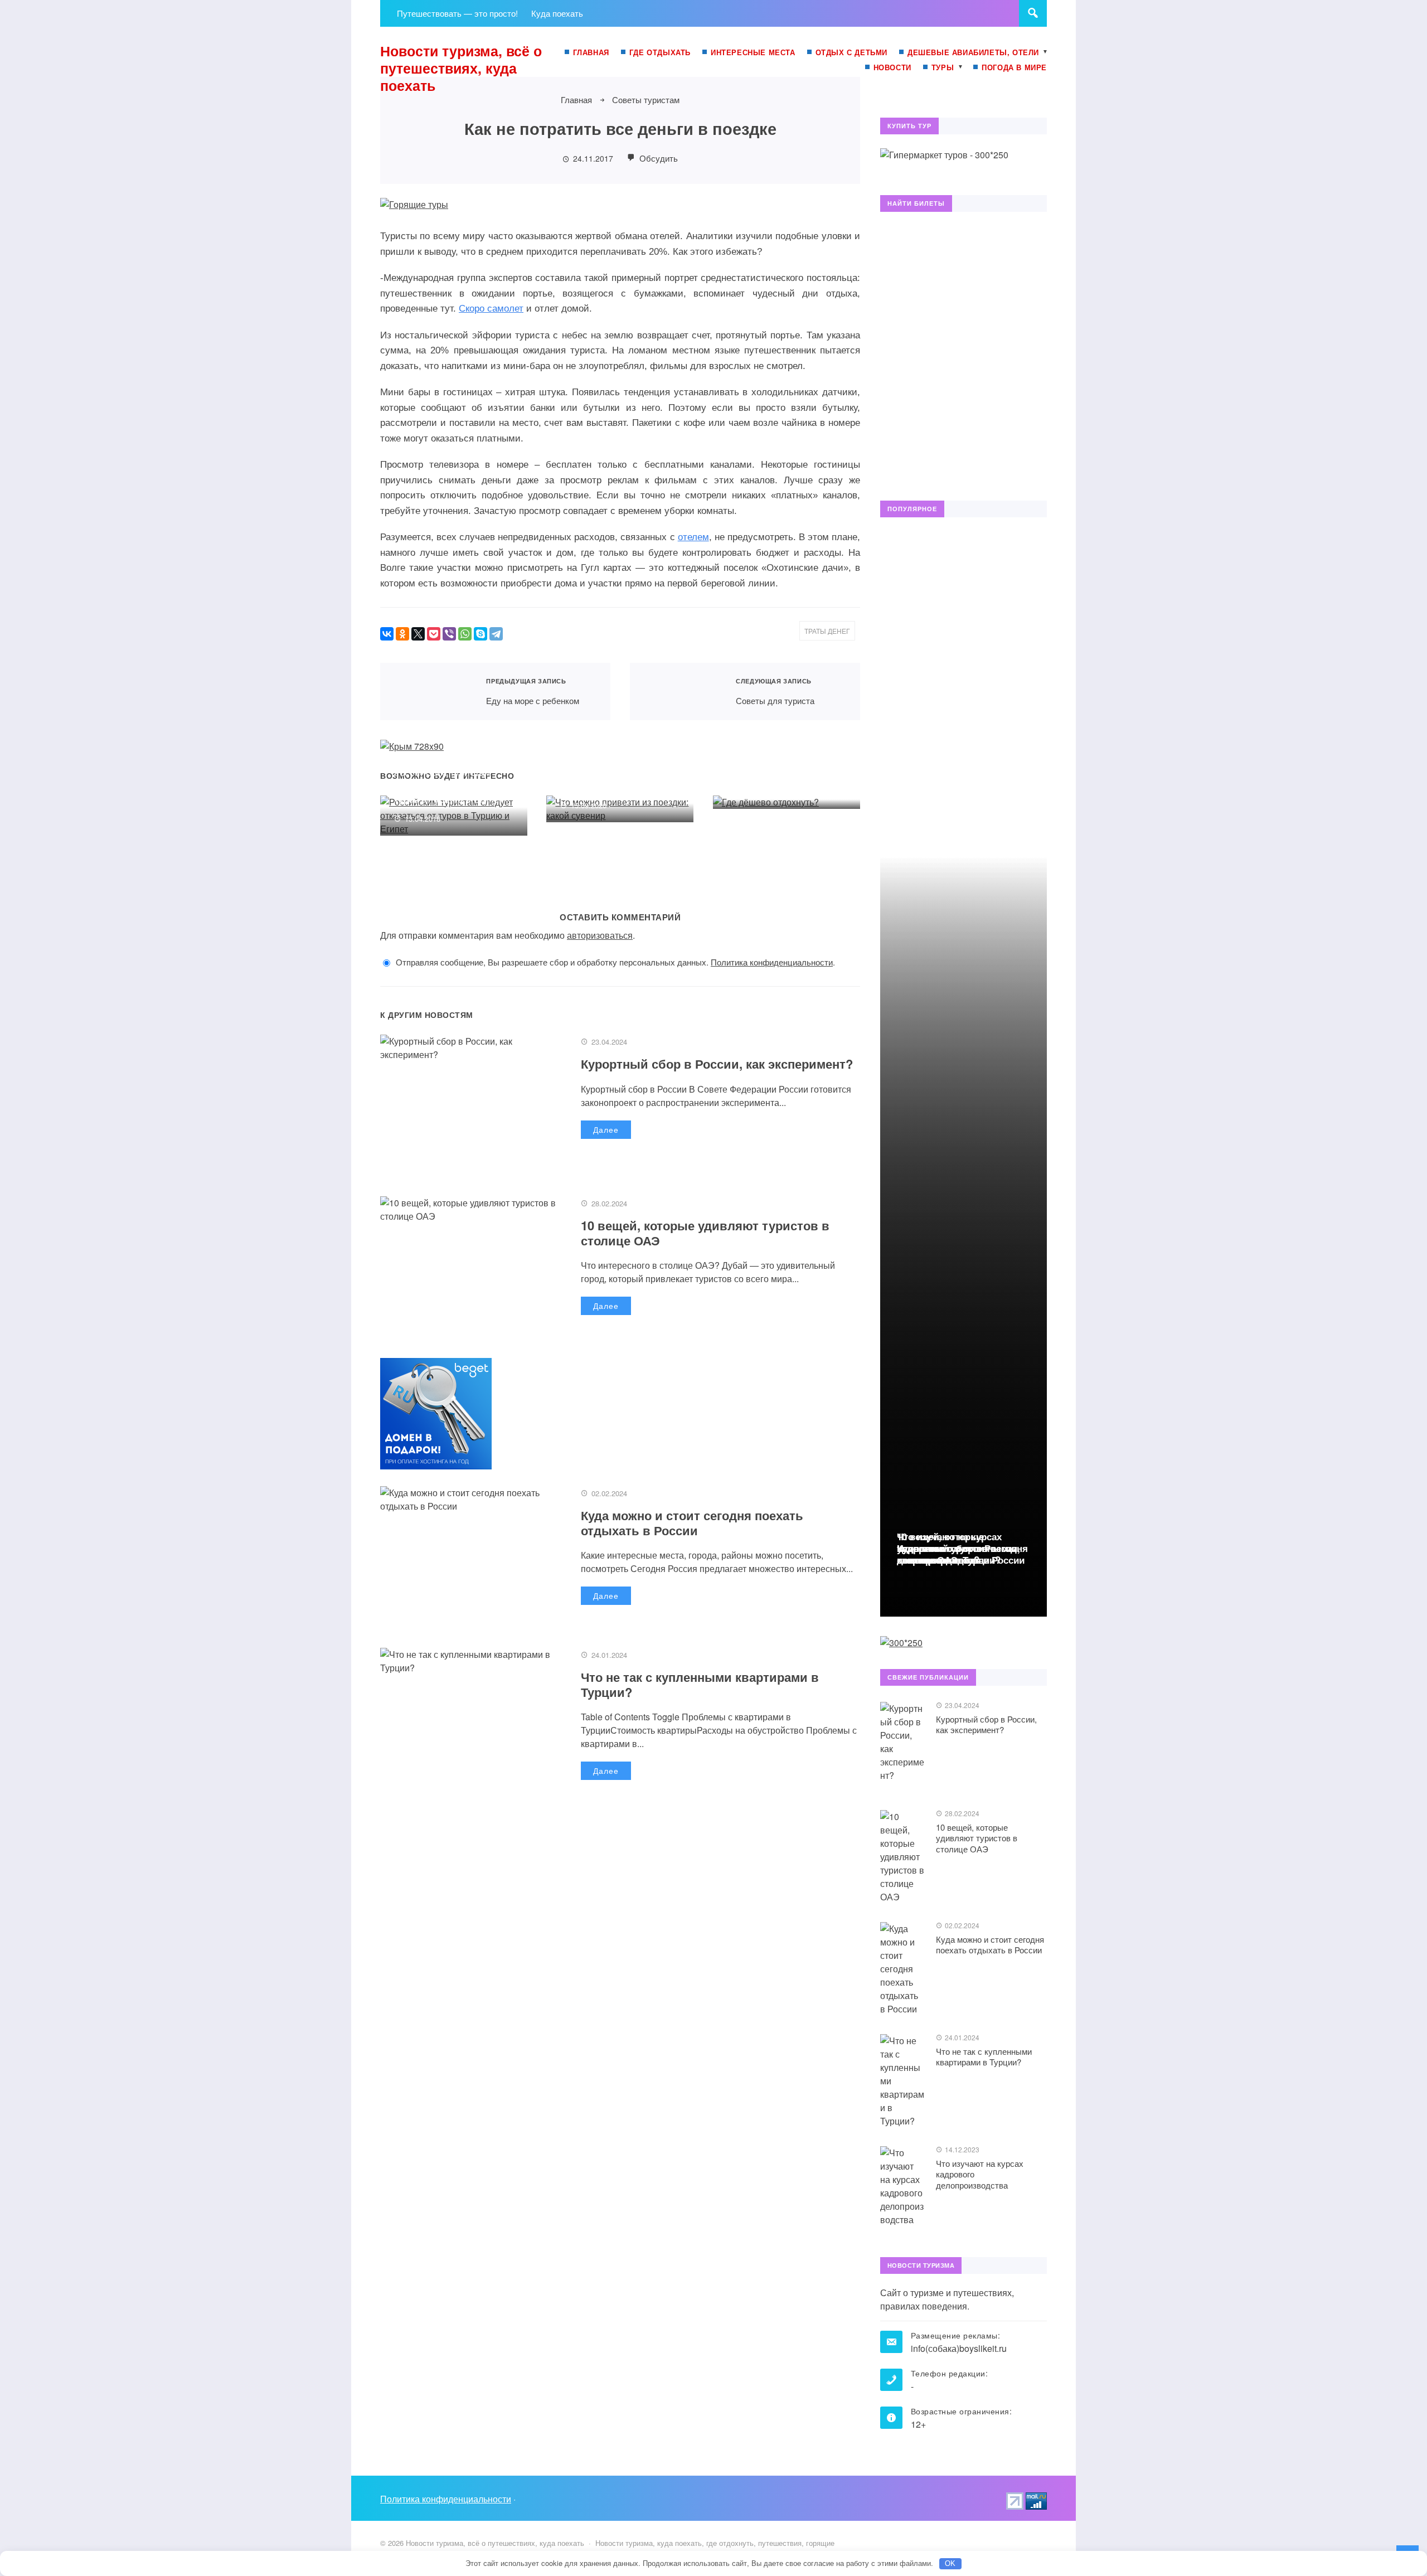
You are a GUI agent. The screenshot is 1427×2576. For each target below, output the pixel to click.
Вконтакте (891, 88)
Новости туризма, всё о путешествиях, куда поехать (461, 68)
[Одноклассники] (402, 634)
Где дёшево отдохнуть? (778, 772)
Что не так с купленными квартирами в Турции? (700, 1684)
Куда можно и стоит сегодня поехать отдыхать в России (692, 1522)
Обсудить (657, 158)
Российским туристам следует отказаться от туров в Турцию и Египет (448, 785)
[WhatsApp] (465, 634)
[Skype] (480, 634)
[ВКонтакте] (387, 634)
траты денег (827, 631)
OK (950, 2563)
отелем (693, 537)
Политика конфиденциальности (772, 962)
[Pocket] (434, 634)
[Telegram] (496, 634)
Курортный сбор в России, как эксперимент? (717, 1064)
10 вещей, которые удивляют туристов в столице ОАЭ (705, 1233)
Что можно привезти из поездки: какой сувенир (611, 778)
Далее (606, 1129)
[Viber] (449, 634)
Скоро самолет (491, 309)
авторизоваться (600, 935)
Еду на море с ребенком (426, 692)
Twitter (915, 88)
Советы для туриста (676, 692)
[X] (418, 634)
